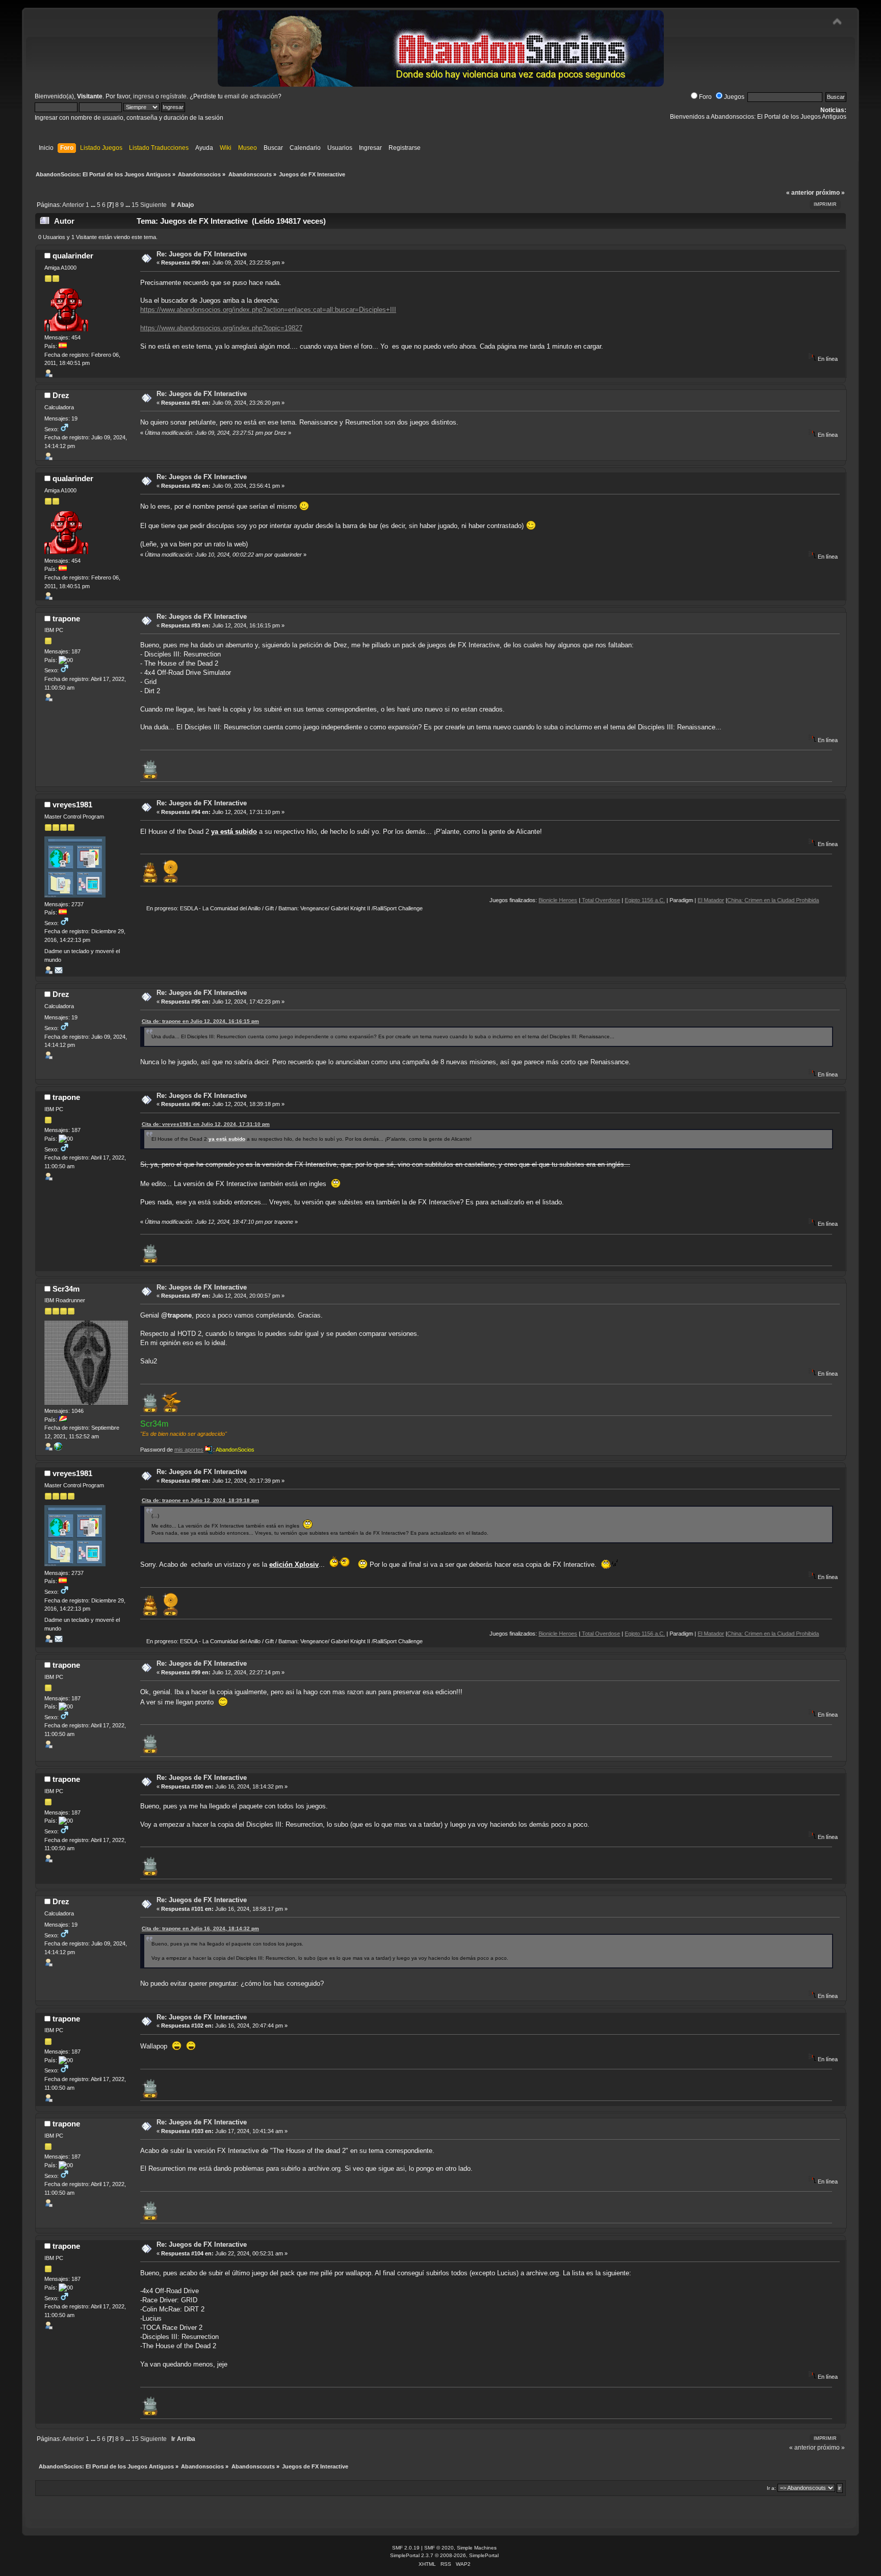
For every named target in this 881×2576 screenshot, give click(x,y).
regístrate (174, 96)
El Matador (643, 900)
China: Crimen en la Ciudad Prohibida (705, 900)
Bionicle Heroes (490, 900)
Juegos (734, 97)
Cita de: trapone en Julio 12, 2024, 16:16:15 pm (200, 1021)
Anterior (73, 205)
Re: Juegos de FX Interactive (202, 254)
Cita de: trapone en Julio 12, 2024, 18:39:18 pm (200, 1500)
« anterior (800, 193)
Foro (705, 97)
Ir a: (771, 2488)
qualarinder (73, 256)
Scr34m (66, 1289)
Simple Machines (477, 2548)
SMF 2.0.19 (406, 2548)
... (94, 205)
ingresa (144, 96)
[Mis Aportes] (58, 1449)
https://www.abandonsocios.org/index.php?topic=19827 (221, 328)
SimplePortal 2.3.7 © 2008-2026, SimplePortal (444, 2555)
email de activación (251, 96)
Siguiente (153, 205)
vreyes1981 (72, 805)
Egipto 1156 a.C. (577, 900)
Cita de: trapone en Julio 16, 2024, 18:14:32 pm (200, 1928)
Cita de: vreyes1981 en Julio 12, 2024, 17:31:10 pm (206, 1124)
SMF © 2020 (439, 2548)
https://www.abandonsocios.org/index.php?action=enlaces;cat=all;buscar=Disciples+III (268, 310)
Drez (61, 395)
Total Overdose (532, 900)
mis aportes (189, 1450)
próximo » (830, 193)
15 (135, 205)
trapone (66, 619)
